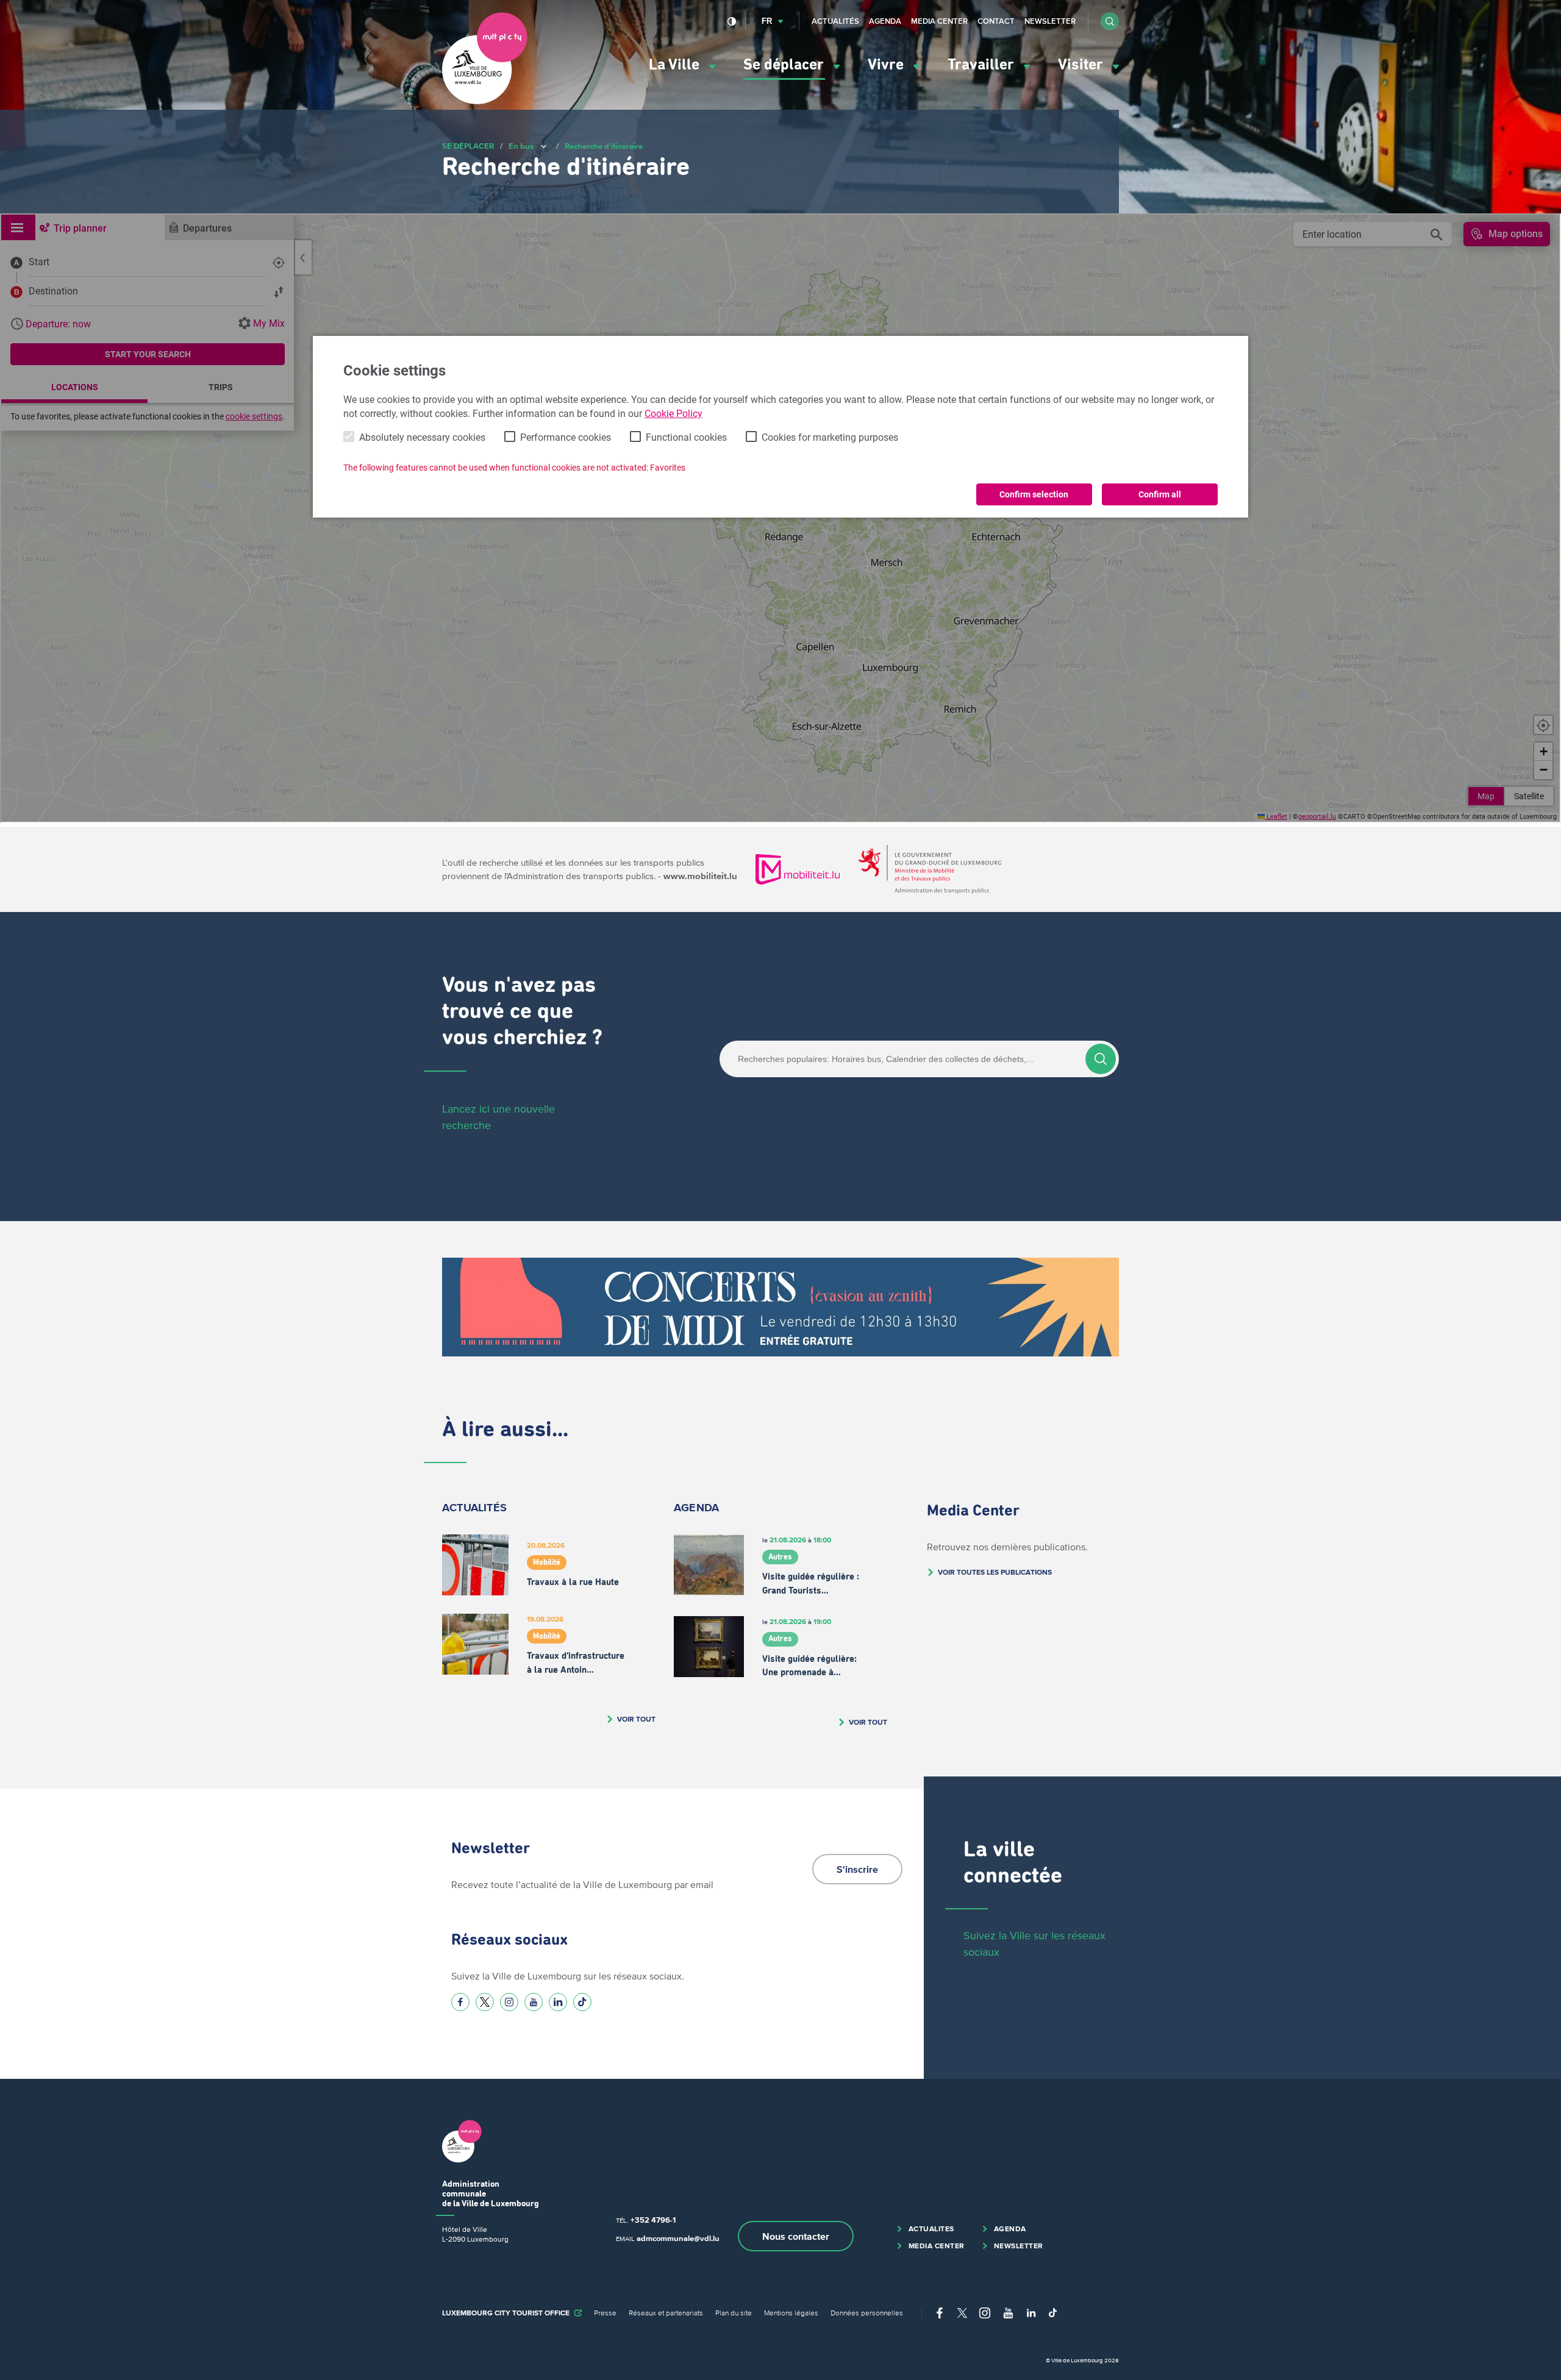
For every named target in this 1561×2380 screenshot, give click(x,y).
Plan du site (734, 2313)
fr (767, 21)
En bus (521, 146)
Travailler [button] (983, 65)
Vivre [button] (888, 65)
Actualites (931, 2229)
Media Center (939, 21)
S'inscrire (857, 1869)
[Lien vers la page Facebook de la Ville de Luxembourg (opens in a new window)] (460, 2002)
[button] (1110, 21)
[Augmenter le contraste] (732, 21)
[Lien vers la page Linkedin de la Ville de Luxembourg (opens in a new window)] (558, 2002)
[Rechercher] (1101, 1059)
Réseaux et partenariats (666, 2313)
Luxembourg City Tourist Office (506, 2313)
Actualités (835, 21)
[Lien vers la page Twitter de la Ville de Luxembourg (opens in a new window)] (485, 2002)
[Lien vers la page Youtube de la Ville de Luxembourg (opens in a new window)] (534, 2002)
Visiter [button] (1082, 65)
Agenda (885, 21)
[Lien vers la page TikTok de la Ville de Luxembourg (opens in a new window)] (582, 2002)
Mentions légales (791, 2313)
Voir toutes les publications (995, 1572)
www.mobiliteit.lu (700, 876)
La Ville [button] (676, 65)
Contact (996, 21)
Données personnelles (867, 2313)
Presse (605, 2313)
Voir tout (636, 1719)
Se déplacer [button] (785, 65)
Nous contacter (796, 2236)
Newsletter (1050, 21)
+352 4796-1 (653, 2220)
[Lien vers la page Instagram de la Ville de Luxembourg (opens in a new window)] (509, 2002)
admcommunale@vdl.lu (678, 2238)
